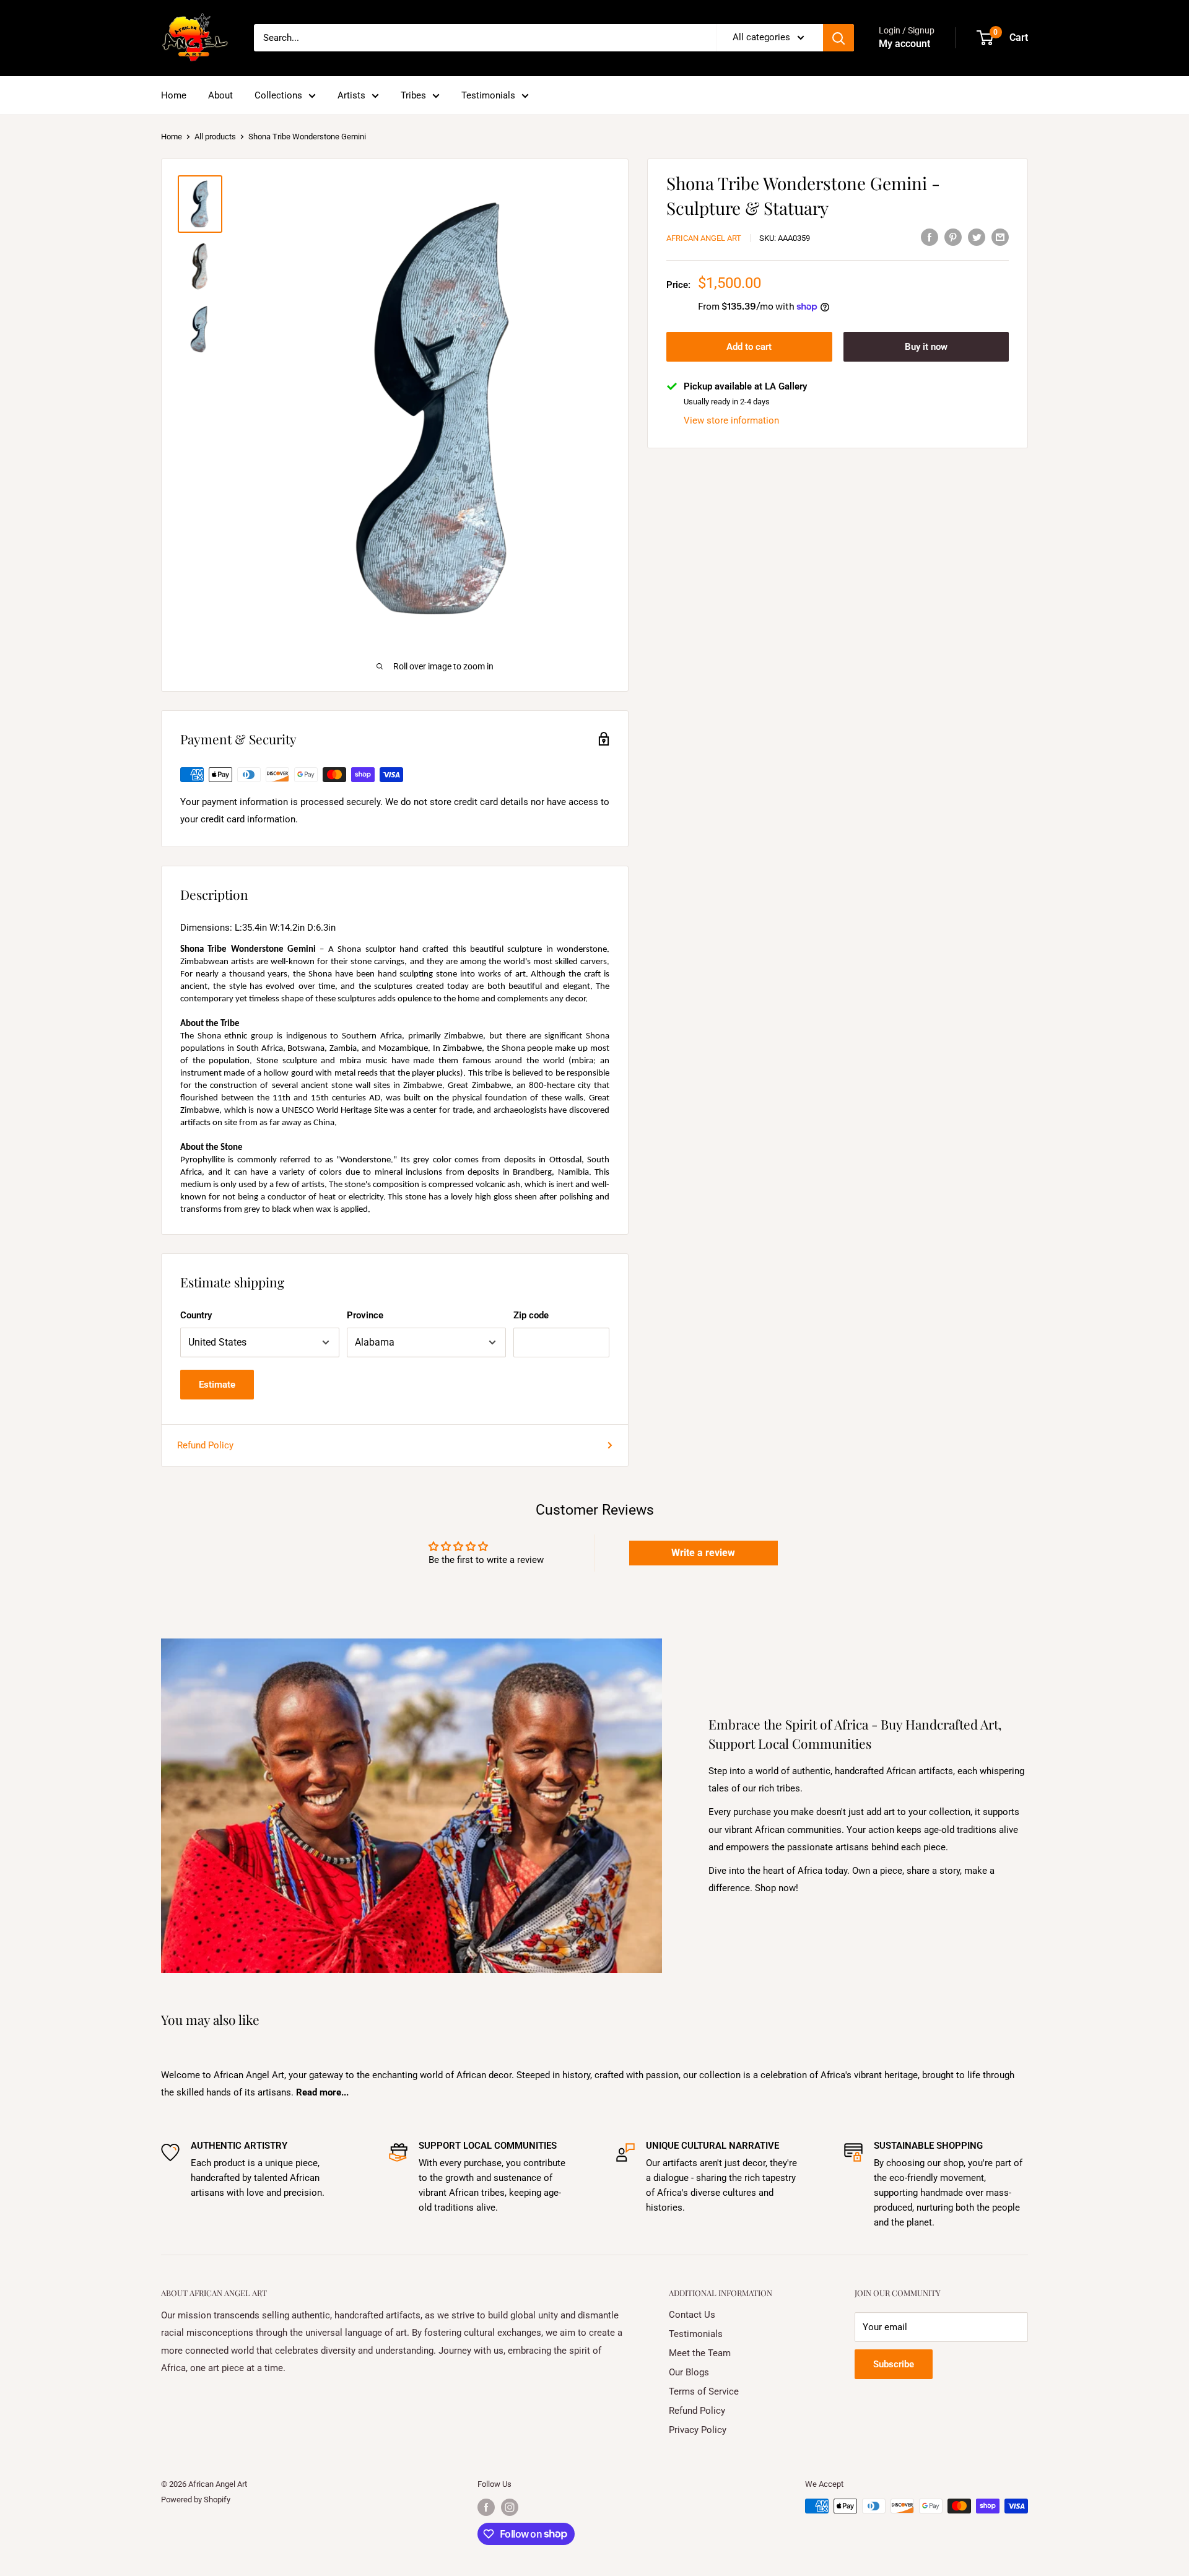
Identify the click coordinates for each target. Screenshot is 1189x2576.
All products (215, 137)
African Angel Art (704, 238)
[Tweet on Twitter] (977, 237)
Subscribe (894, 2364)
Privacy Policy (698, 2430)
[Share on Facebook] (930, 237)
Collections (278, 95)
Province (365, 1315)
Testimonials (488, 95)
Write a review (703, 1553)
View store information (731, 420)
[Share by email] (1000, 237)
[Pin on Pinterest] (953, 237)
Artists (351, 95)
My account (904, 44)
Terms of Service (704, 2391)
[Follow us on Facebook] (486, 2507)
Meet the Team (700, 2353)
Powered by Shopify (196, 2500)
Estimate (217, 1385)
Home (174, 95)
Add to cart (749, 347)
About (220, 95)
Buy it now (926, 347)
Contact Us (692, 2315)
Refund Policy (205, 1445)
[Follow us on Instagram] (510, 2507)
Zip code (531, 1315)
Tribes (413, 95)
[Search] (838, 38)
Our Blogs (689, 2372)
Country (196, 1315)
